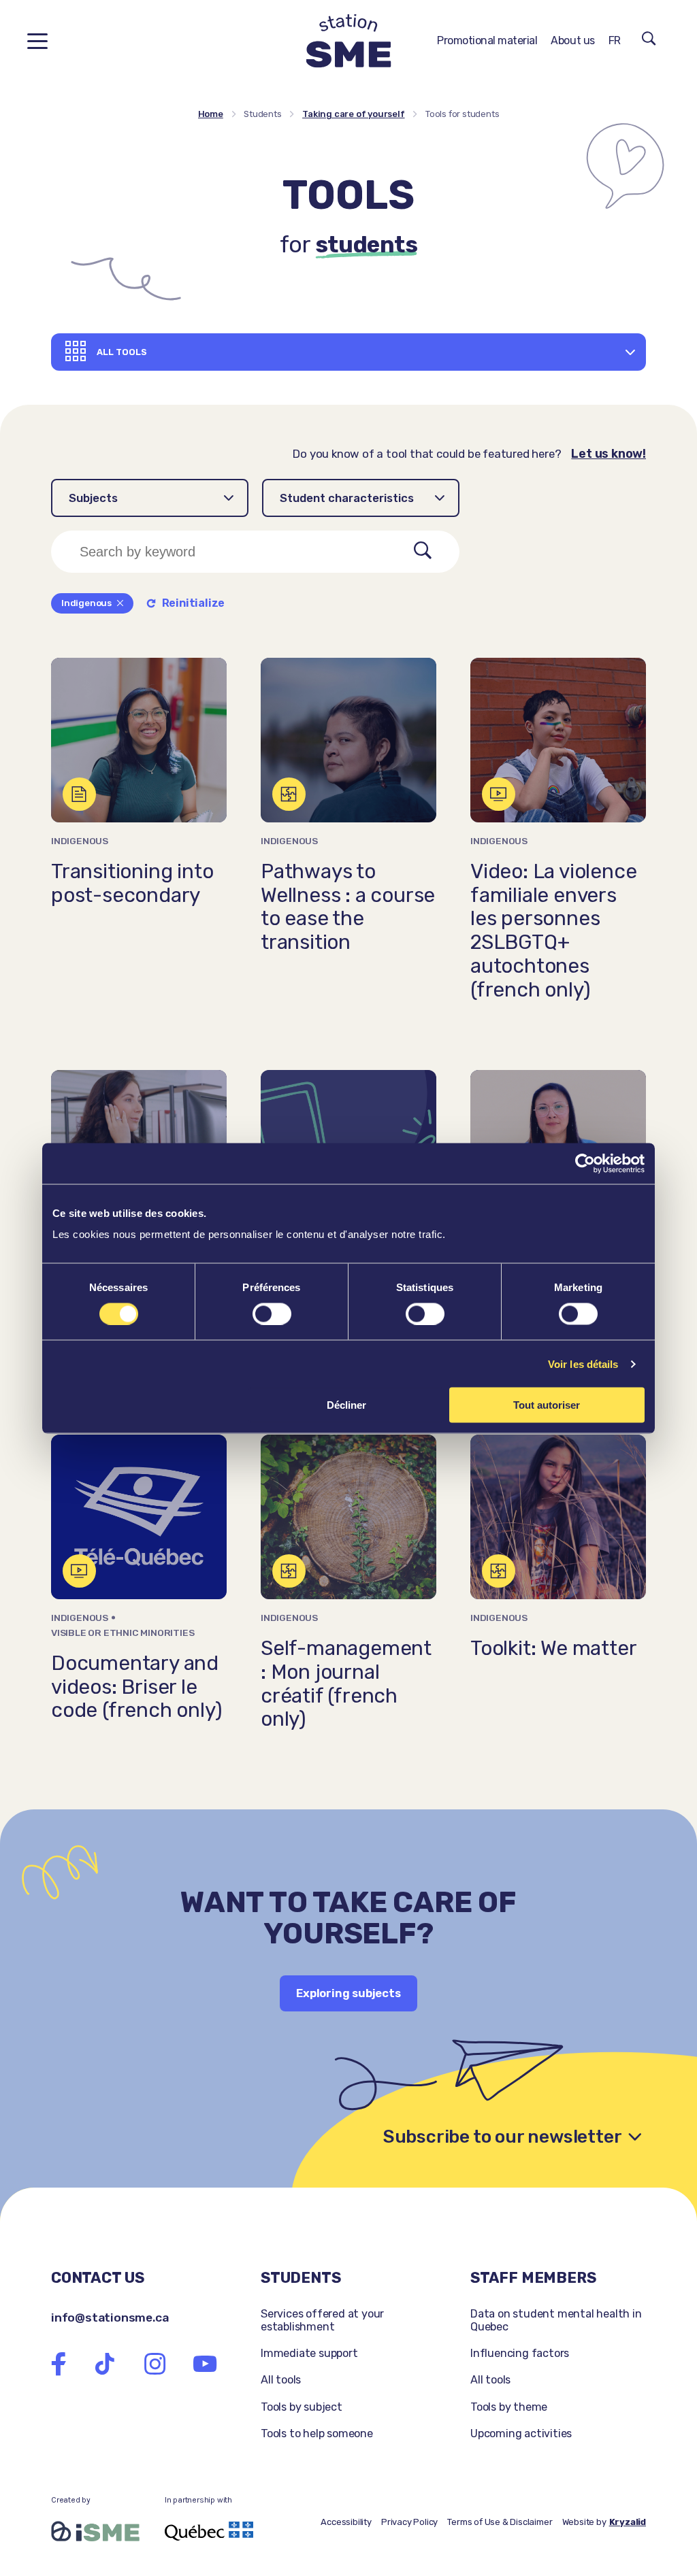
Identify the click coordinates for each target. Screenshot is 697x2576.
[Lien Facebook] (59, 2364)
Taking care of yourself (353, 114)
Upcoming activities (521, 2433)
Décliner (346, 1405)
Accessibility (346, 2522)
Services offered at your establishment (322, 2320)
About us (572, 40)
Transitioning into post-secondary (132, 883)
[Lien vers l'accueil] (349, 41)
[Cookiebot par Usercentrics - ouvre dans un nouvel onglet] (585, 1163)
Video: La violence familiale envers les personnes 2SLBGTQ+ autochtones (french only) (553, 931)
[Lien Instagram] (155, 2364)
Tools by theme (509, 2407)
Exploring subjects (348, 1993)
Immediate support (309, 2353)
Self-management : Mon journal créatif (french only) (346, 1684)
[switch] (272, 1314)
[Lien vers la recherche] (649, 41)
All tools (281, 2380)
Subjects (93, 498)
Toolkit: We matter (553, 1648)
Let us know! (609, 454)
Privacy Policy (409, 2522)
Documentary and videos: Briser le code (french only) (136, 1687)
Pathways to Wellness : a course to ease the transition (348, 907)
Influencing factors (520, 2353)
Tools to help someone (317, 2433)
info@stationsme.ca (110, 2317)
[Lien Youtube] (205, 2364)
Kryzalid (628, 2522)
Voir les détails (583, 1364)
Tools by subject (302, 2407)
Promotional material (487, 40)
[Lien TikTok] (105, 2364)
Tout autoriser (547, 1405)
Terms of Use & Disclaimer (500, 2522)
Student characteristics (347, 498)
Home (211, 114)
